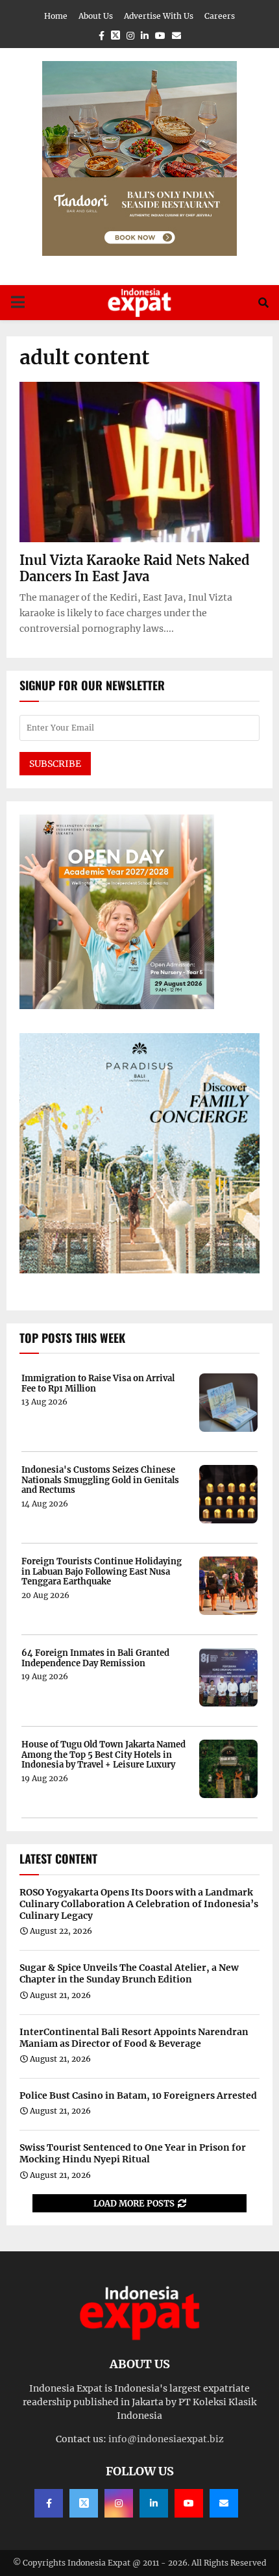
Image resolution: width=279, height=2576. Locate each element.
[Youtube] (189, 2503)
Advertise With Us (159, 16)
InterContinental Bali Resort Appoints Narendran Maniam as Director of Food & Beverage (134, 2038)
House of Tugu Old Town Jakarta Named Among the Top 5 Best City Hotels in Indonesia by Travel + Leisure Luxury (103, 1755)
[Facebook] (49, 2503)
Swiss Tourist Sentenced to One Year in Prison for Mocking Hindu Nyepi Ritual (133, 2153)
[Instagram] (119, 2503)
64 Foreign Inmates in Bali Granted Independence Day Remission (95, 1658)
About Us (96, 16)
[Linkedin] (154, 2503)
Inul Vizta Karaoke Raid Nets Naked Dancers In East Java (135, 568)
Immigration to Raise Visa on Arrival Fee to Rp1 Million (98, 1383)
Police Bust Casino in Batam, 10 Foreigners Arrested (138, 2095)
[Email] (224, 2503)
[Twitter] (84, 2503)
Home (56, 16)
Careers (220, 16)
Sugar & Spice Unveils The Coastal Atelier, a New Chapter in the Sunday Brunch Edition (129, 1973)
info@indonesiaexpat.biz (166, 2439)
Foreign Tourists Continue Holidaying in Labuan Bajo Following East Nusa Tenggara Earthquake (102, 1572)
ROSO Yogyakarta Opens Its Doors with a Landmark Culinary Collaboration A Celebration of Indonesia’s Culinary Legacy (139, 1904)
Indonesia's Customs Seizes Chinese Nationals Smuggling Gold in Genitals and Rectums (100, 1480)
